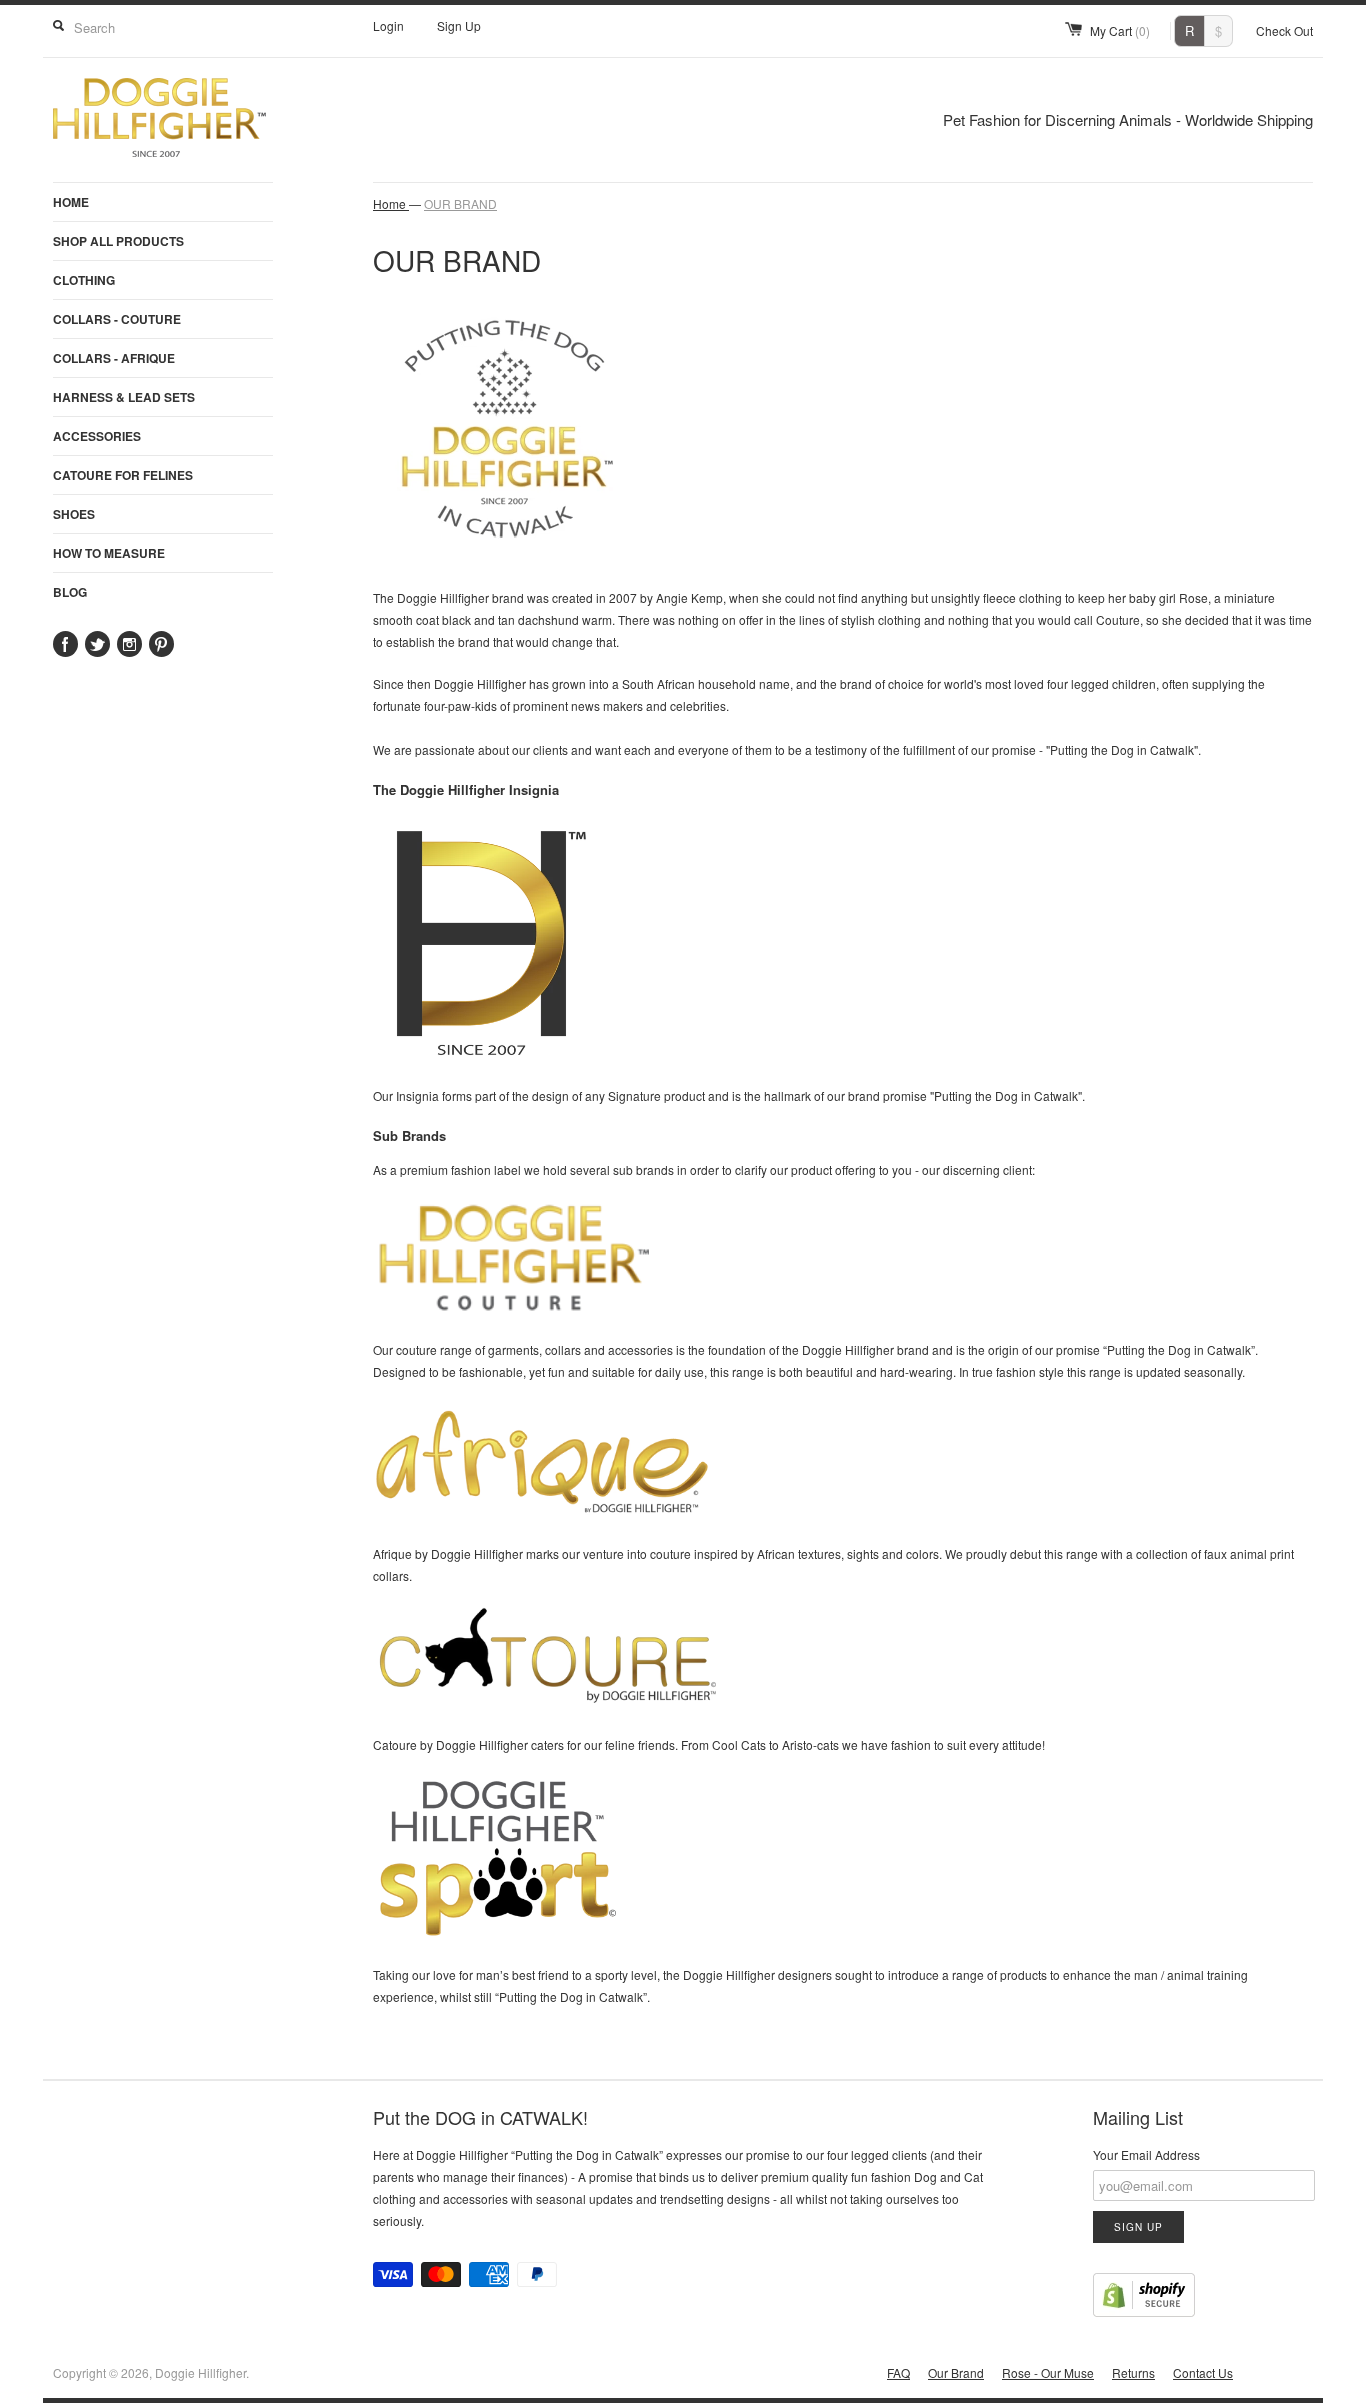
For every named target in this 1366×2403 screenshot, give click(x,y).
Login (388, 25)
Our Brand (956, 2372)
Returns (1133, 2372)
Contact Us (1203, 2372)
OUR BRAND (460, 203)
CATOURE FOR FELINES (123, 475)
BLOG (70, 592)
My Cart (1120, 30)
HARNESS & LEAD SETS (124, 397)
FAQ (898, 2372)
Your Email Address (1146, 2154)
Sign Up (459, 25)
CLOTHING (84, 280)
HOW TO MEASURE (109, 553)
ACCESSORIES (97, 436)
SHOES (74, 514)
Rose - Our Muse (1048, 2372)
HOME (71, 202)
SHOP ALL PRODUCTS (118, 241)
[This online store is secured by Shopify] (1144, 2312)
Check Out (1284, 30)
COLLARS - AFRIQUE (114, 358)
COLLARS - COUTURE (117, 319)
